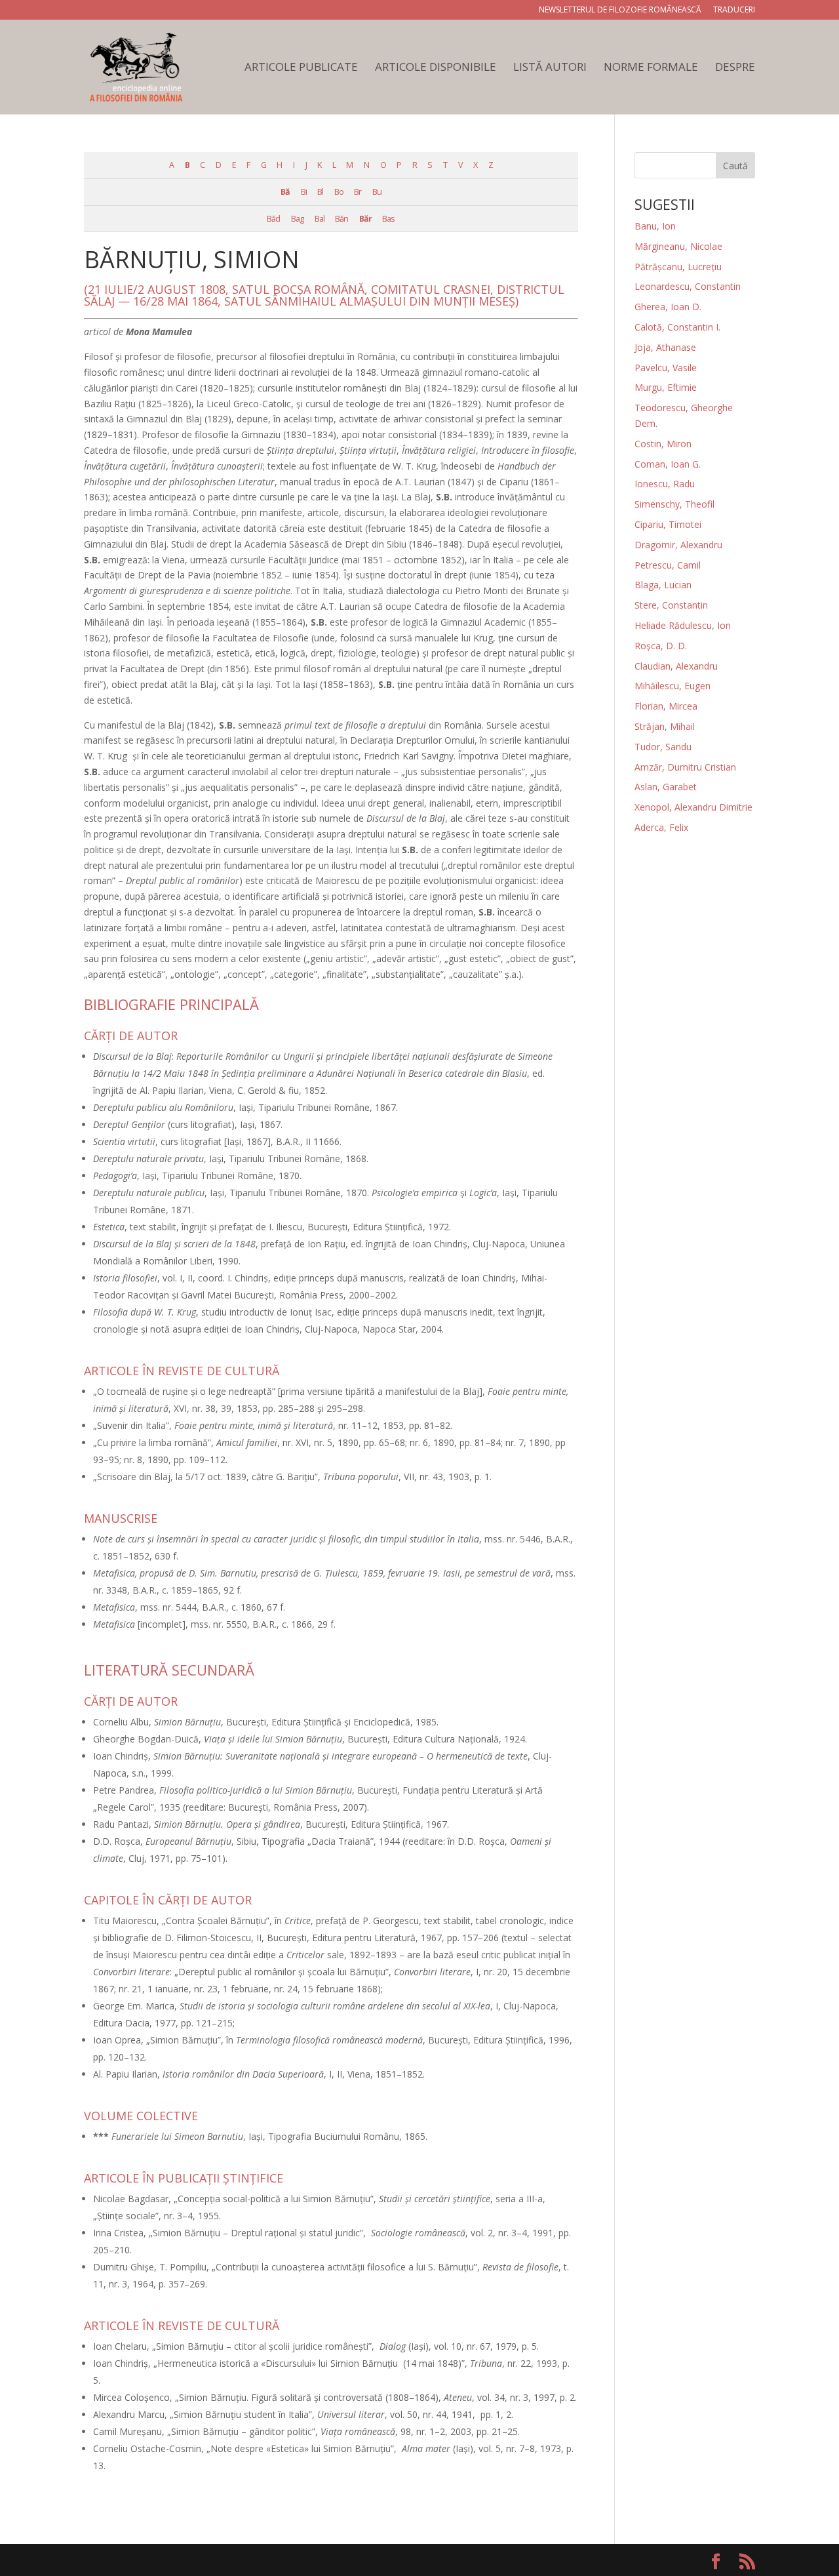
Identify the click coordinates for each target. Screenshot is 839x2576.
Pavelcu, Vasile (666, 368)
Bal (320, 219)
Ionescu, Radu (665, 484)
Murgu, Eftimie (666, 387)
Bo (339, 192)
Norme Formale (651, 68)
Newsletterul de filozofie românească (620, 10)
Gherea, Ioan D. (668, 307)
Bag (297, 219)
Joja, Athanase (665, 347)
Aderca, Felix (661, 827)
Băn (341, 219)
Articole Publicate (301, 68)
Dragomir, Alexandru (678, 545)
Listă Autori (550, 68)
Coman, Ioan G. (668, 464)
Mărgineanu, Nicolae (678, 246)
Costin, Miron (663, 444)
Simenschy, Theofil (674, 504)
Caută (735, 166)
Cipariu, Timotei (668, 524)
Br (358, 192)
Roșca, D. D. (661, 646)
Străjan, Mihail (665, 726)
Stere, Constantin (671, 605)
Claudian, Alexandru (676, 666)
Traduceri (734, 10)
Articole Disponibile (436, 68)
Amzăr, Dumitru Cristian (685, 767)
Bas (388, 219)
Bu (377, 192)
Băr (365, 219)
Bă (285, 192)
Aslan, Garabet (666, 787)
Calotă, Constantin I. (677, 327)
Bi (304, 192)
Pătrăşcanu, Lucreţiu (678, 267)
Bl (320, 192)
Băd (273, 219)
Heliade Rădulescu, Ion (683, 625)
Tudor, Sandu (663, 747)
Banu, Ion (655, 226)
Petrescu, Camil (668, 565)
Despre (735, 68)
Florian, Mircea (666, 706)
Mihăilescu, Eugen (673, 686)
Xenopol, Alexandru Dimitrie (693, 807)
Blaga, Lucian (663, 585)
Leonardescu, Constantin (688, 286)
